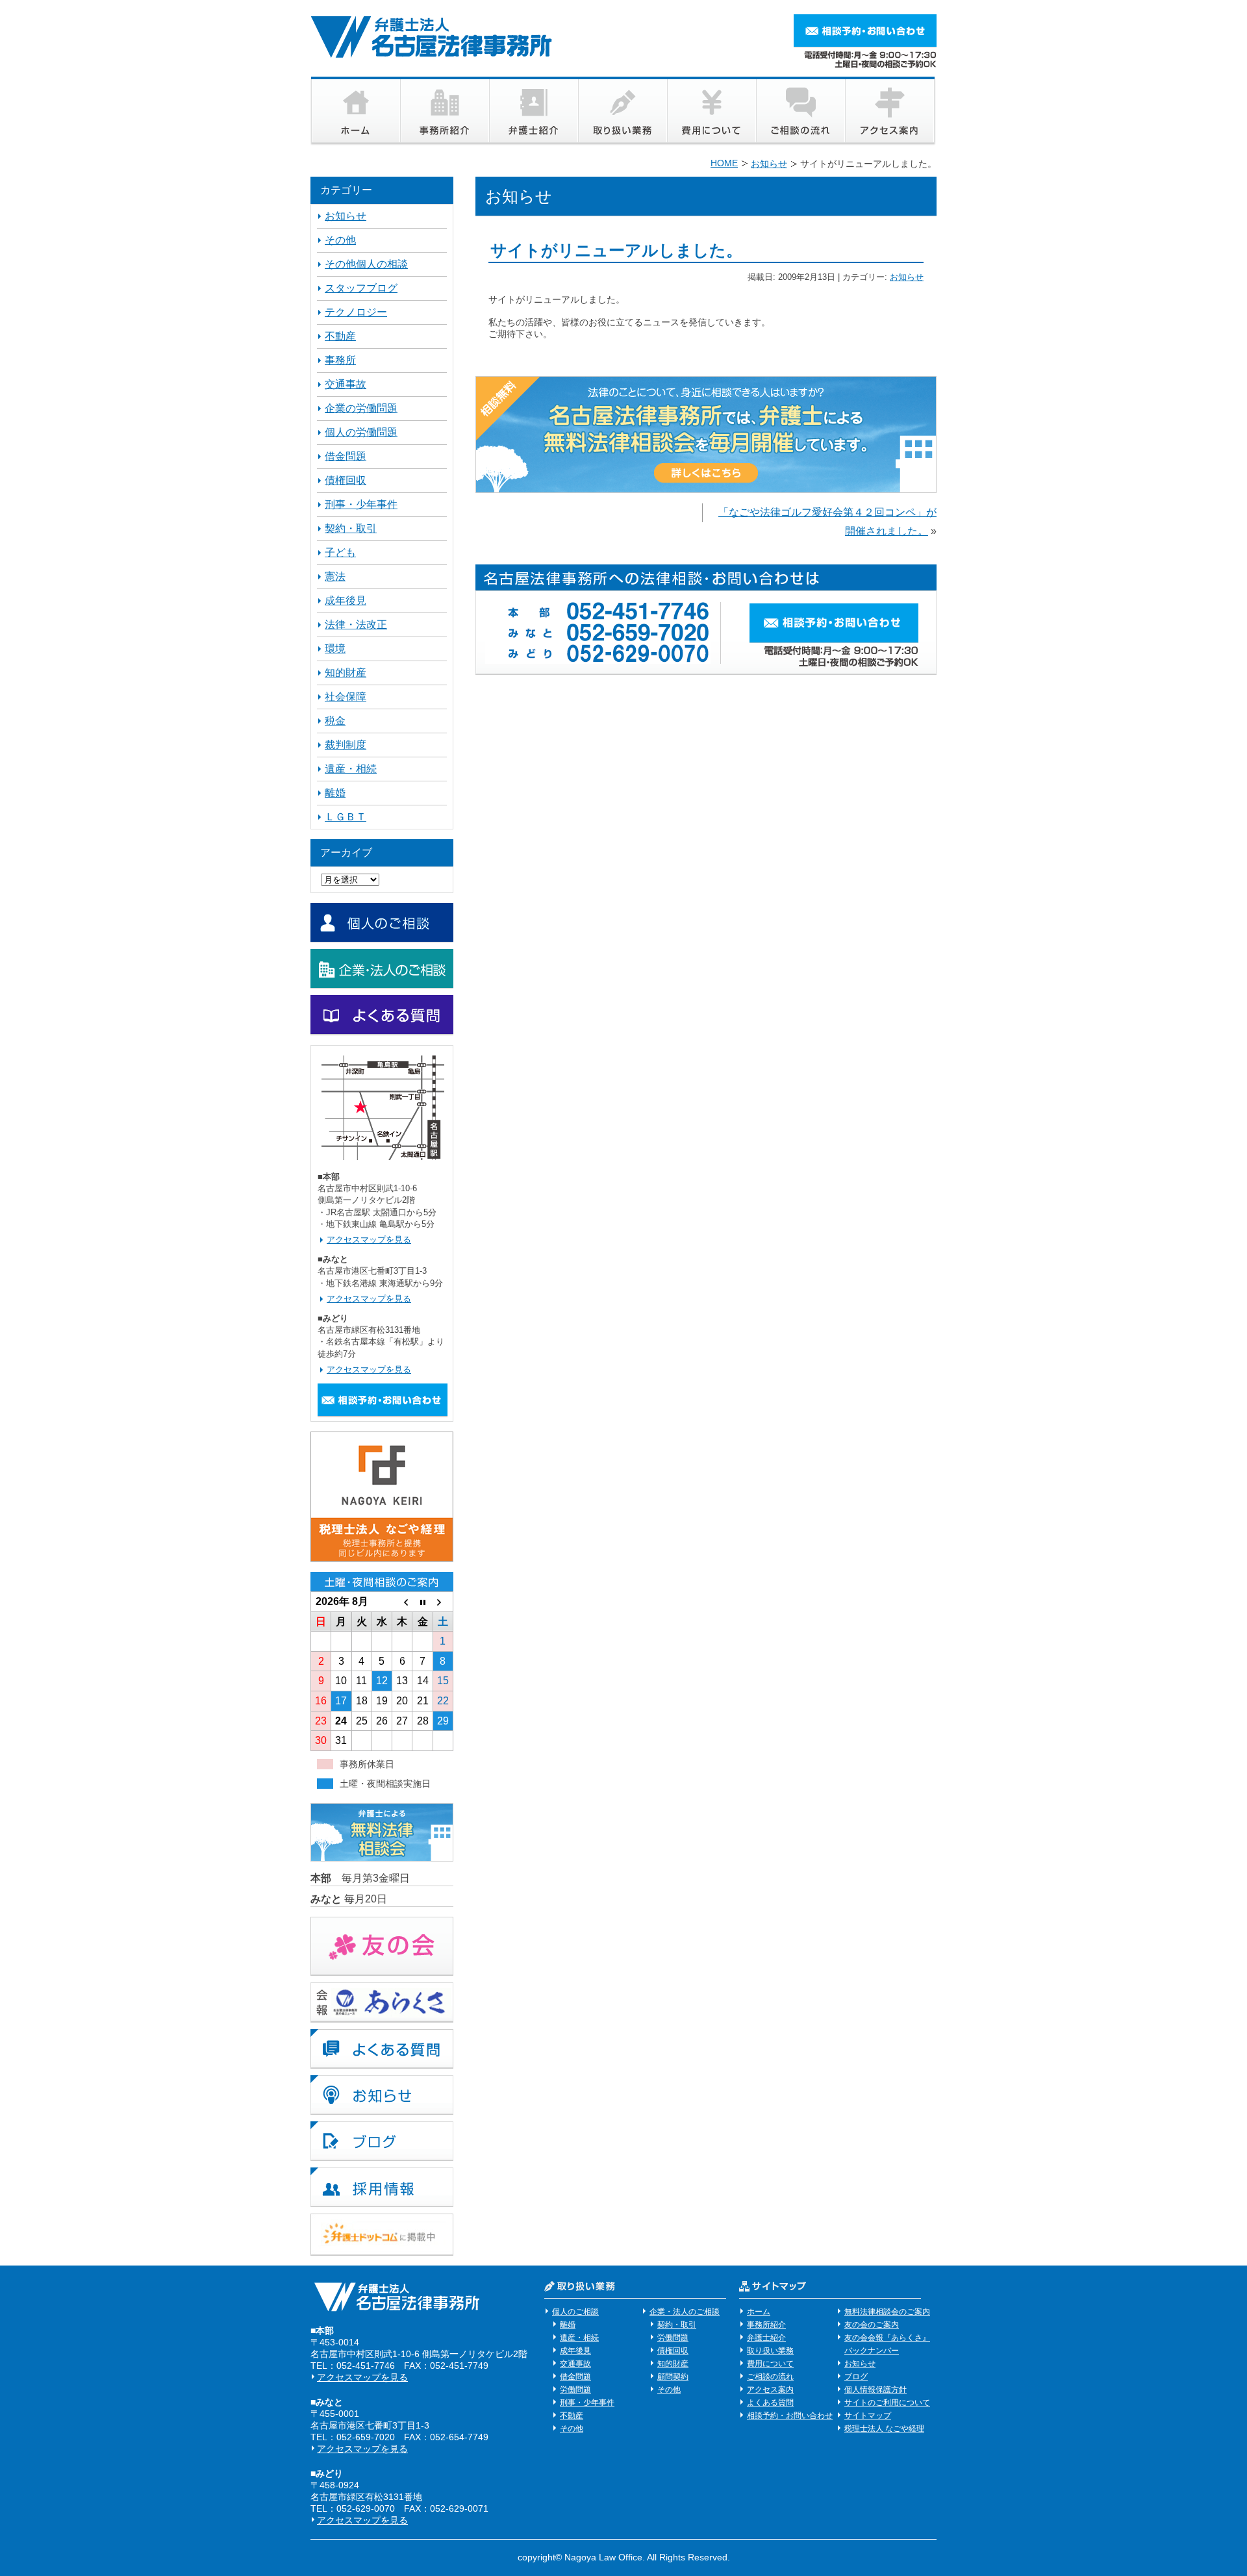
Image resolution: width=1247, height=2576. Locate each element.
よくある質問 (770, 2403)
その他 (340, 240)
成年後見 (346, 600)
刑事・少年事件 (361, 504)
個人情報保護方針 (875, 2390)
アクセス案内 (770, 2390)
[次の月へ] (443, 1602)
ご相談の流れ (770, 2377)
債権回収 (346, 480)
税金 (335, 721)
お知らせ (907, 277)
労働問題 (575, 2390)
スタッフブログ (361, 288)
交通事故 (346, 384)
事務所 (340, 360)
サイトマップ (868, 2416)
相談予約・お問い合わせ (790, 2416)
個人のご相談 (575, 2312)
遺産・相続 (351, 769)
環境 (335, 649)
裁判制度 (346, 745)
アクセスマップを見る (369, 1240)
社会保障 (346, 697)
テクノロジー (356, 312)
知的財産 (346, 673)
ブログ (856, 2377)
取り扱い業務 (770, 2351)
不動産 (340, 336)
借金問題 (346, 456)
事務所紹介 (766, 2325)
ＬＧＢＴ (346, 817)
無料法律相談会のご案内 (887, 2312)
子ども (340, 552)
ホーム (759, 2312)
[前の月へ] (402, 1602)
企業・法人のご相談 (685, 2312)
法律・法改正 (356, 625)
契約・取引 (351, 528)
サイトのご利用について (887, 2403)
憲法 (335, 576)
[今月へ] (422, 1602)
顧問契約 (673, 2377)
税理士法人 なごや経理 (884, 2429)
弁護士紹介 (766, 2338)
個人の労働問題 (361, 432)
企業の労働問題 (361, 408)
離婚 (335, 793)
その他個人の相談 (366, 264)
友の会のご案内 (872, 2325)
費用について (770, 2364)
